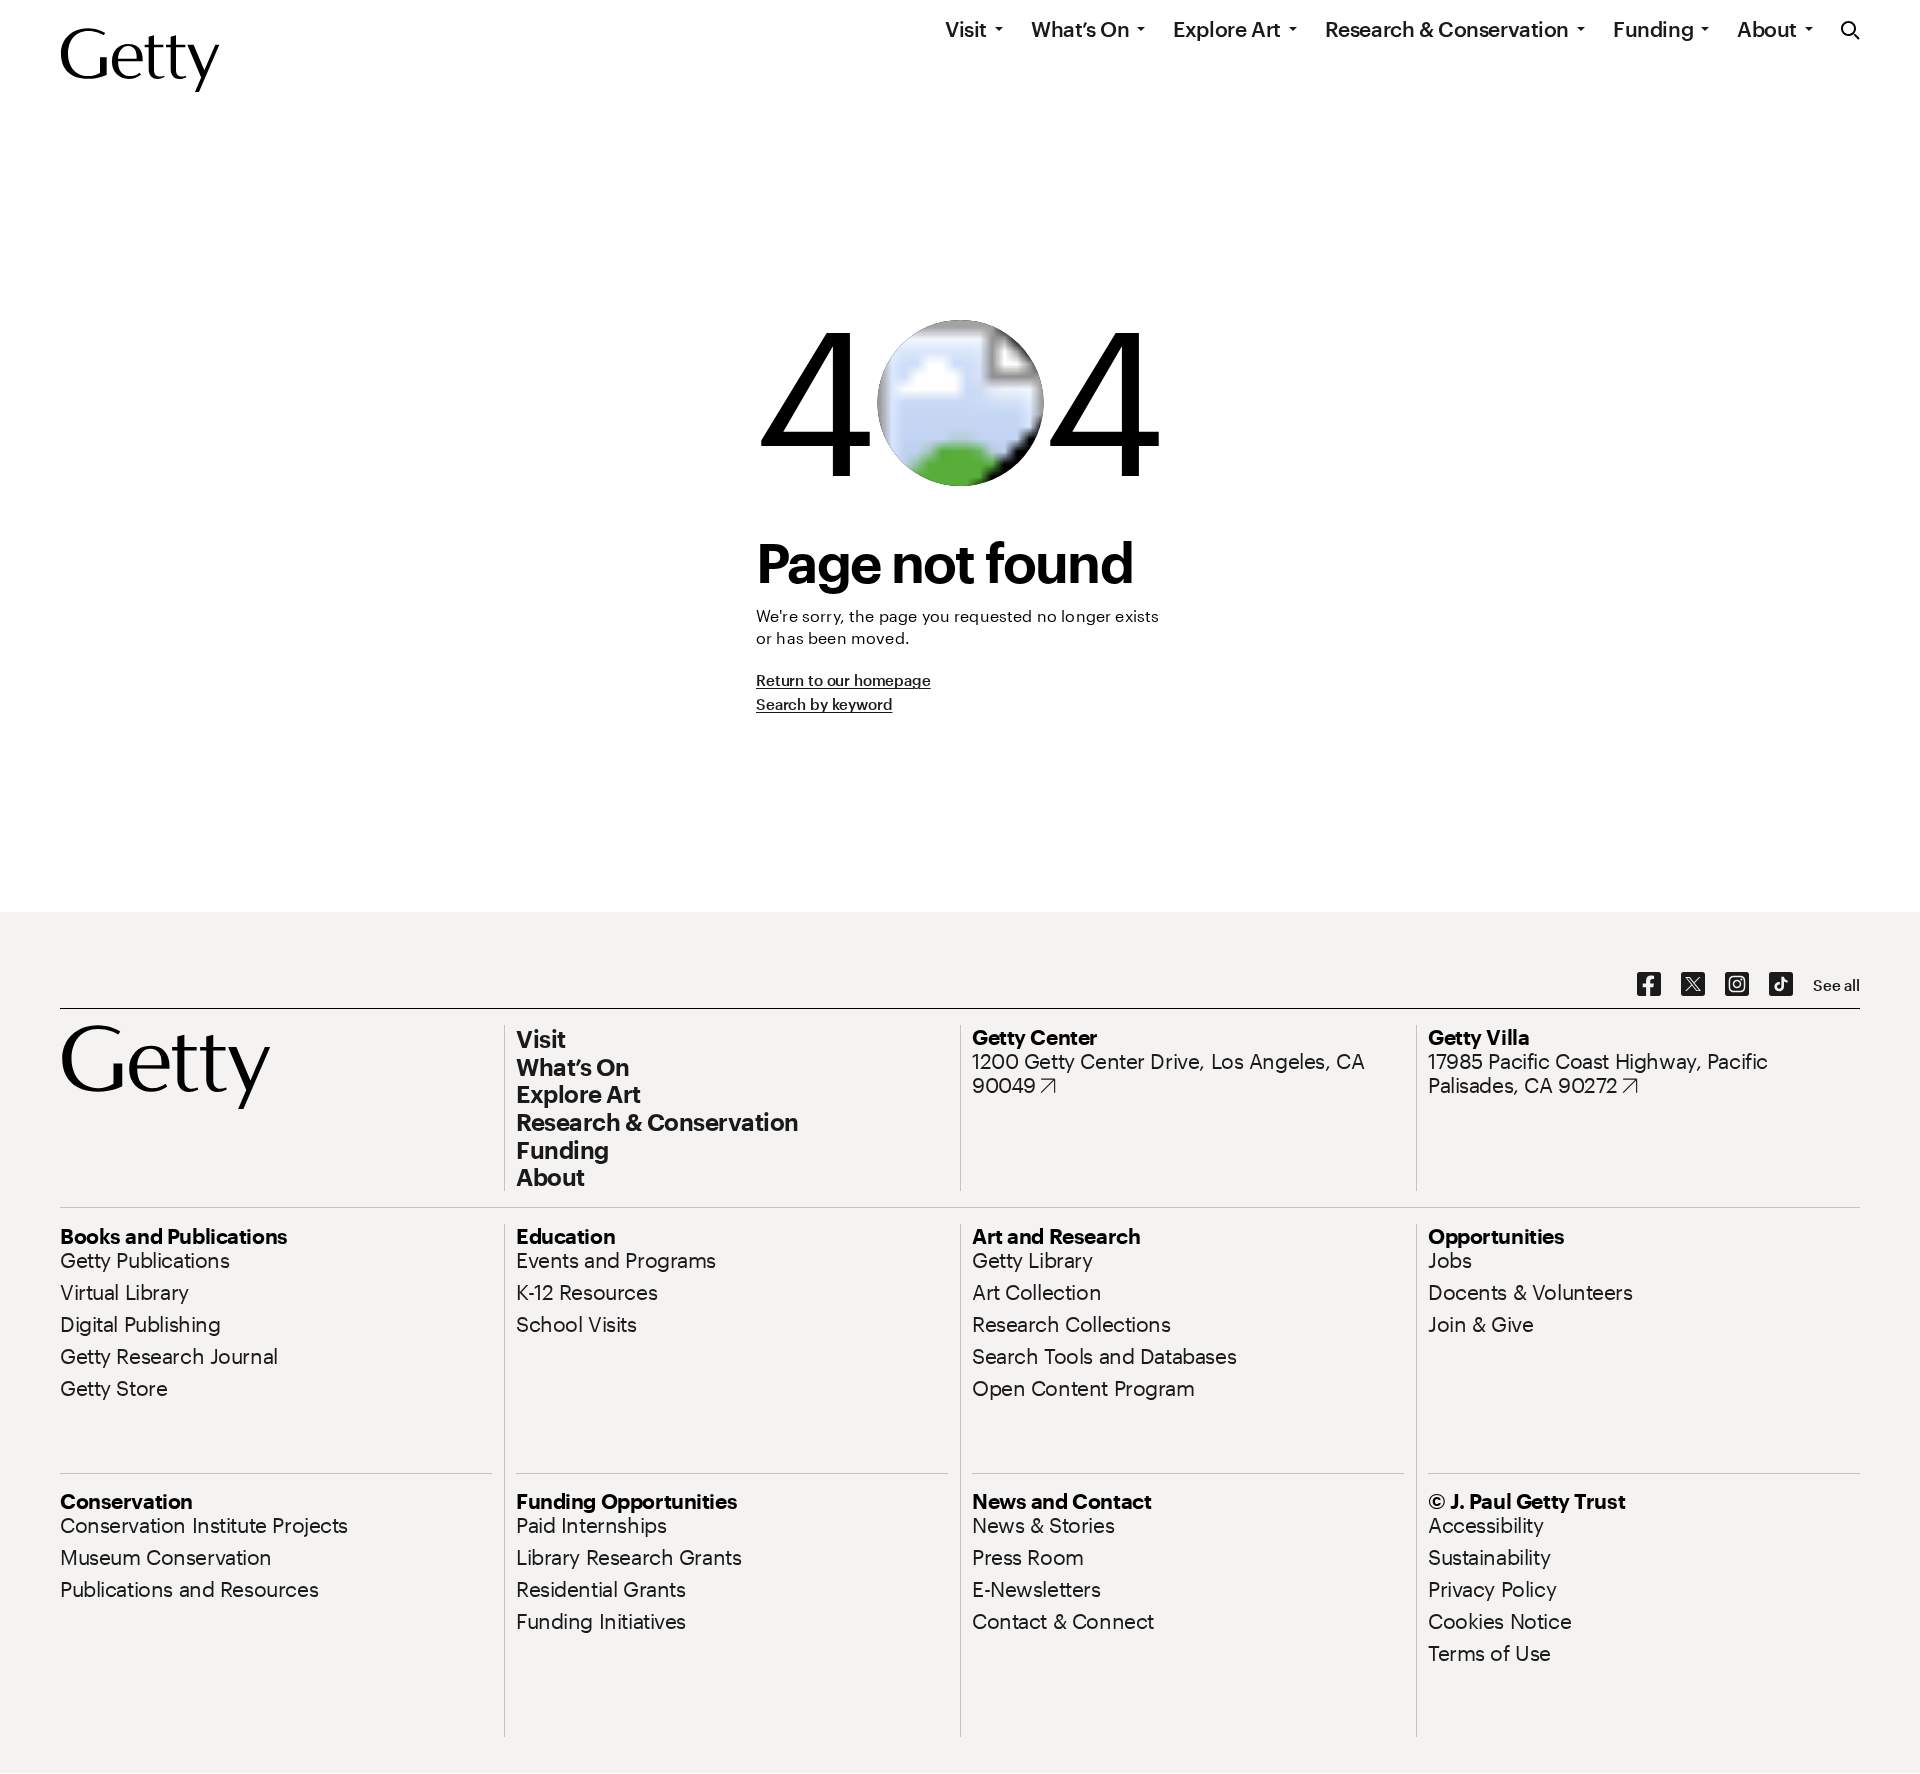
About (1767, 28)
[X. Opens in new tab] (1693, 985)
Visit (966, 28)
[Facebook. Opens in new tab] (1649, 985)
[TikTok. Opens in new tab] (1781, 985)
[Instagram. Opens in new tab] (1737, 985)
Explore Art (1226, 28)
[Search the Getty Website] (1850, 31)
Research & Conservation (1447, 28)
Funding (1653, 28)
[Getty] (140, 61)
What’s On (1080, 28)
